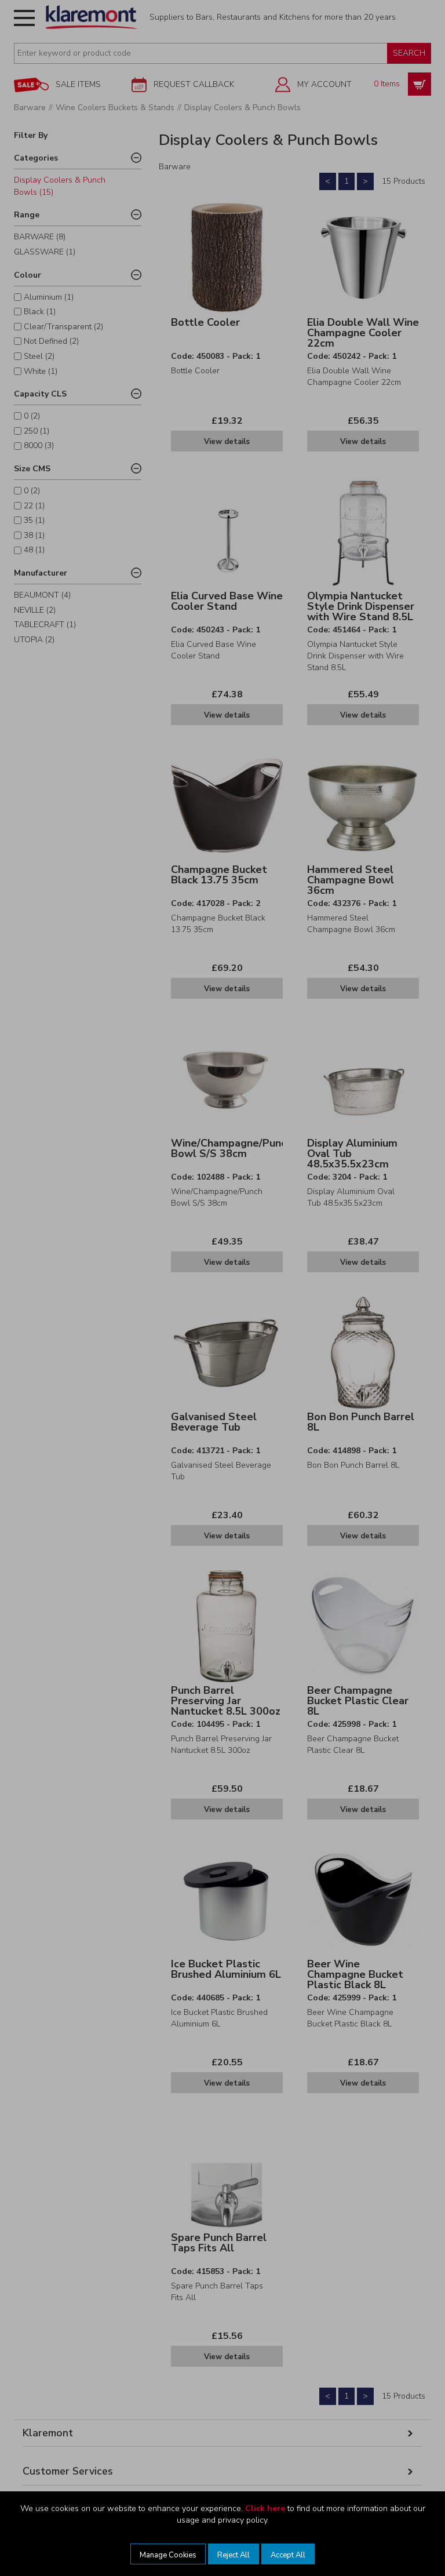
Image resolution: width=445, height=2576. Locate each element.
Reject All (234, 2555)
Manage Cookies (168, 2555)
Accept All (288, 2555)
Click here (265, 2508)
